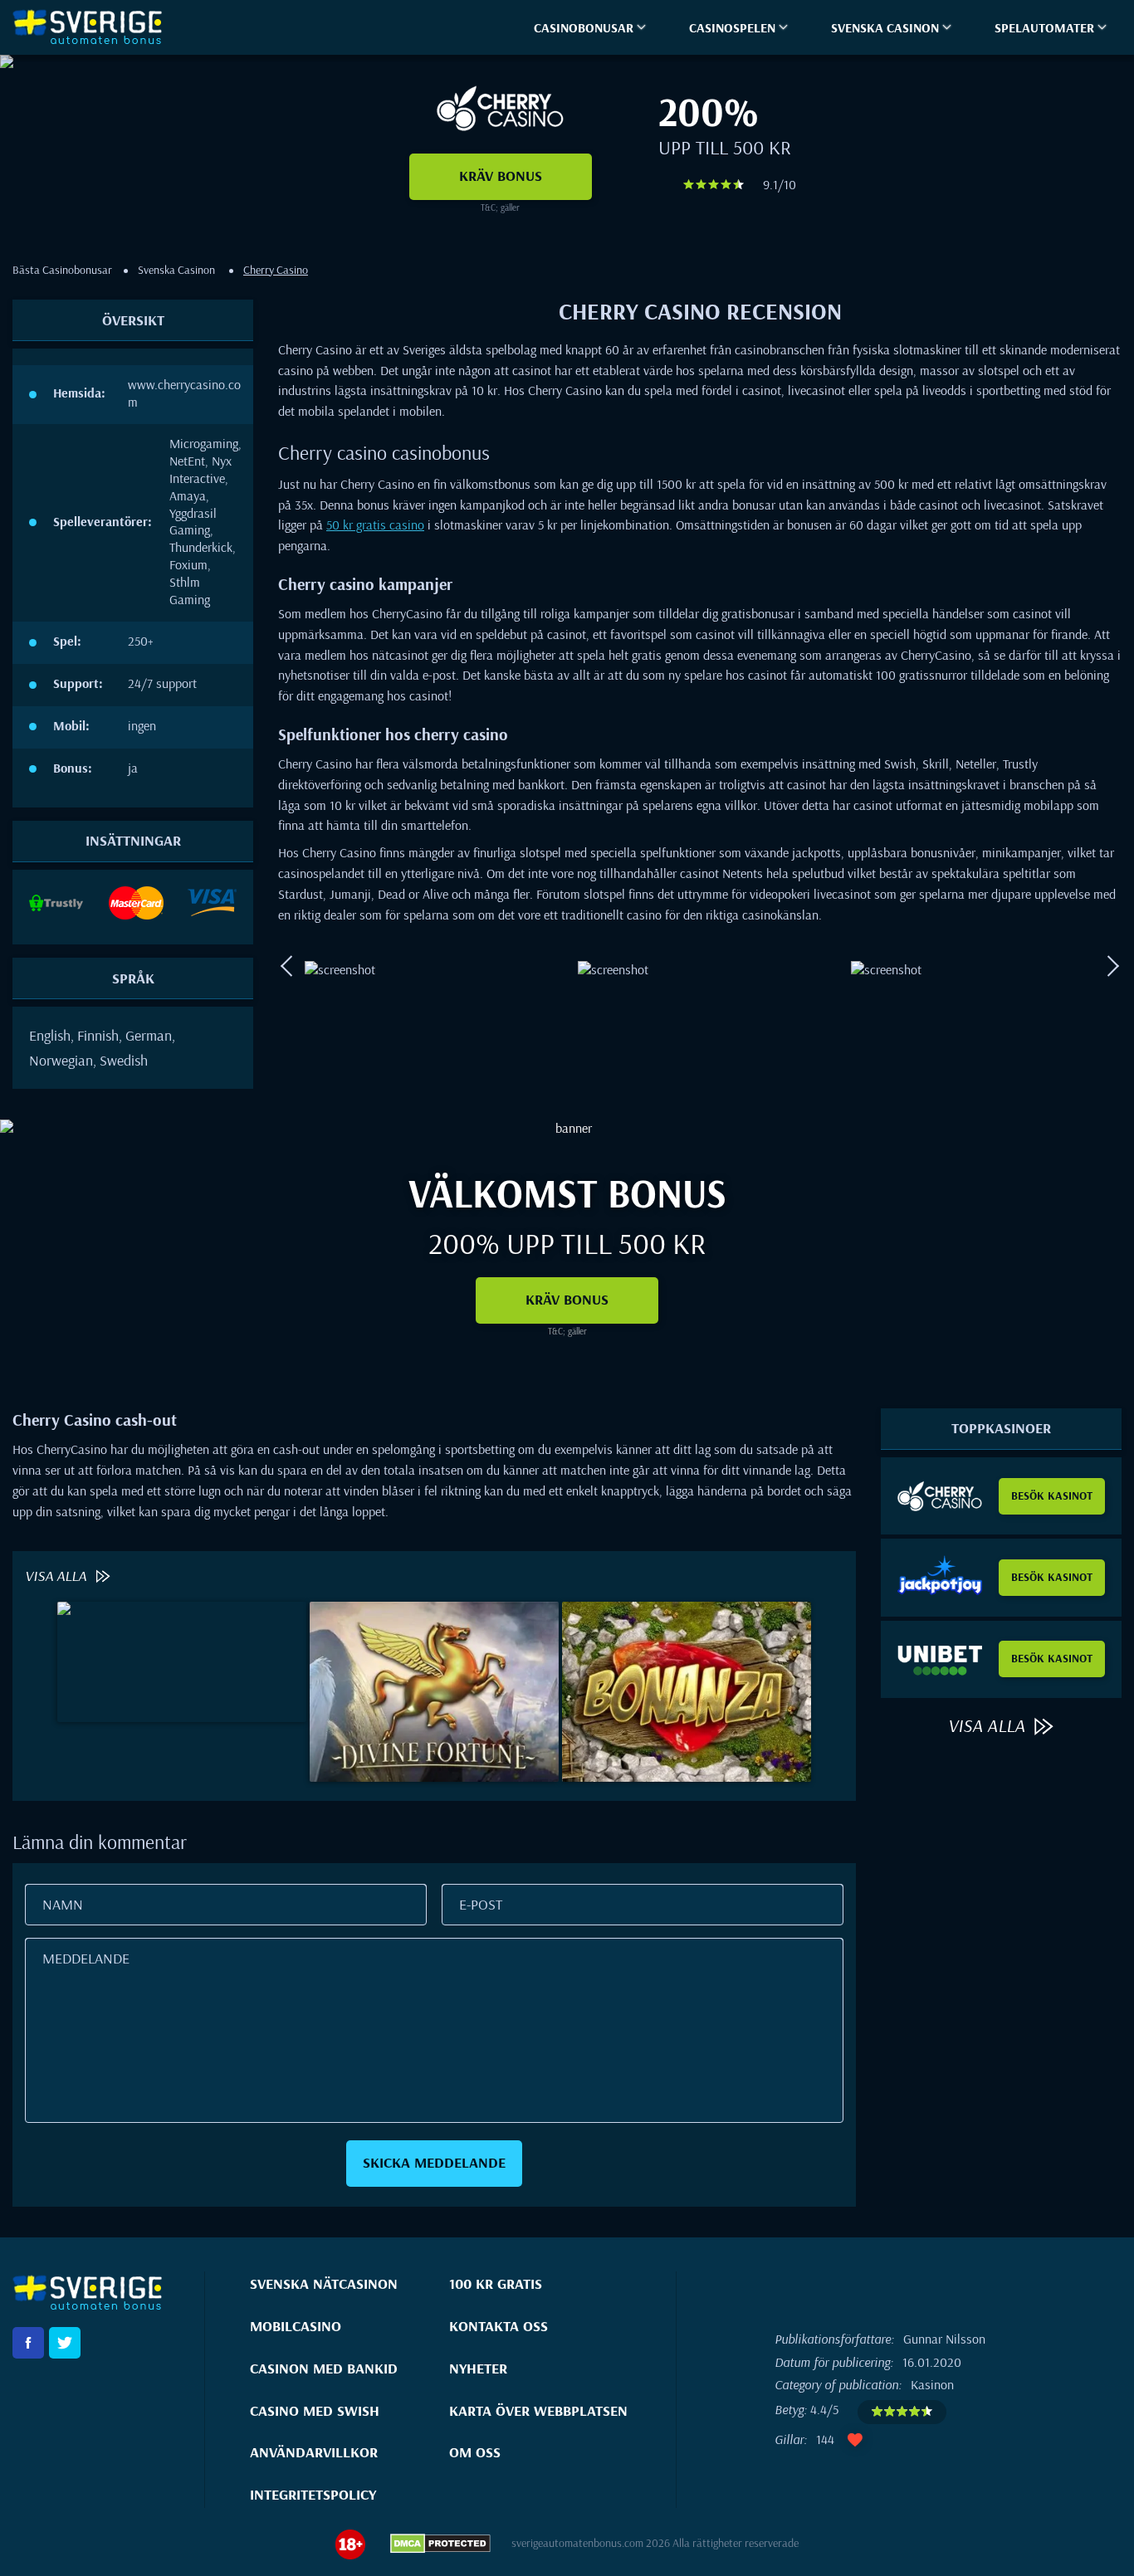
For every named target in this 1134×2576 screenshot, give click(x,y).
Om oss (475, 2452)
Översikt (133, 320)
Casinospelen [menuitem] (732, 27)
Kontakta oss (499, 2326)
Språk (133, 978)
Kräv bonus (501, 176)
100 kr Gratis (496, 2283)
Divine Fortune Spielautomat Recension (434, 1746)
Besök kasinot (1052, 1495)
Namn (63, 1904)
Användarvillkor (314, 2452)
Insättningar (133, 840)
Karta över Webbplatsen (538, 2410)
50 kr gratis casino (375, 524)
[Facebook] (28, 2343)
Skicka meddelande (434, 2162)
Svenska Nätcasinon (324, 2283)
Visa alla (57, 1576)
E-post (481, 1904)
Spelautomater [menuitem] (1044, 27)
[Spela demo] (182, 1660)
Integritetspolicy (313, 2494)
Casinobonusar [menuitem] (584, 27)
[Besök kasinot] (940, 1496)
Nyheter (478, 2368)
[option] (427, 966)
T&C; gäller (500, 207)
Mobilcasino (296, 2326)
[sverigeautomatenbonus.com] (95, 27)
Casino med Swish (315, 2410)
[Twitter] (65, 2343)
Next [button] (1113, 967)
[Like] (855, 2440)
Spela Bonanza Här (687, 1746)
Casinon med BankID (324, 2368)
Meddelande (86, 1958)
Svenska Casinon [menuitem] (885, 27)
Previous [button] (286, 967)
